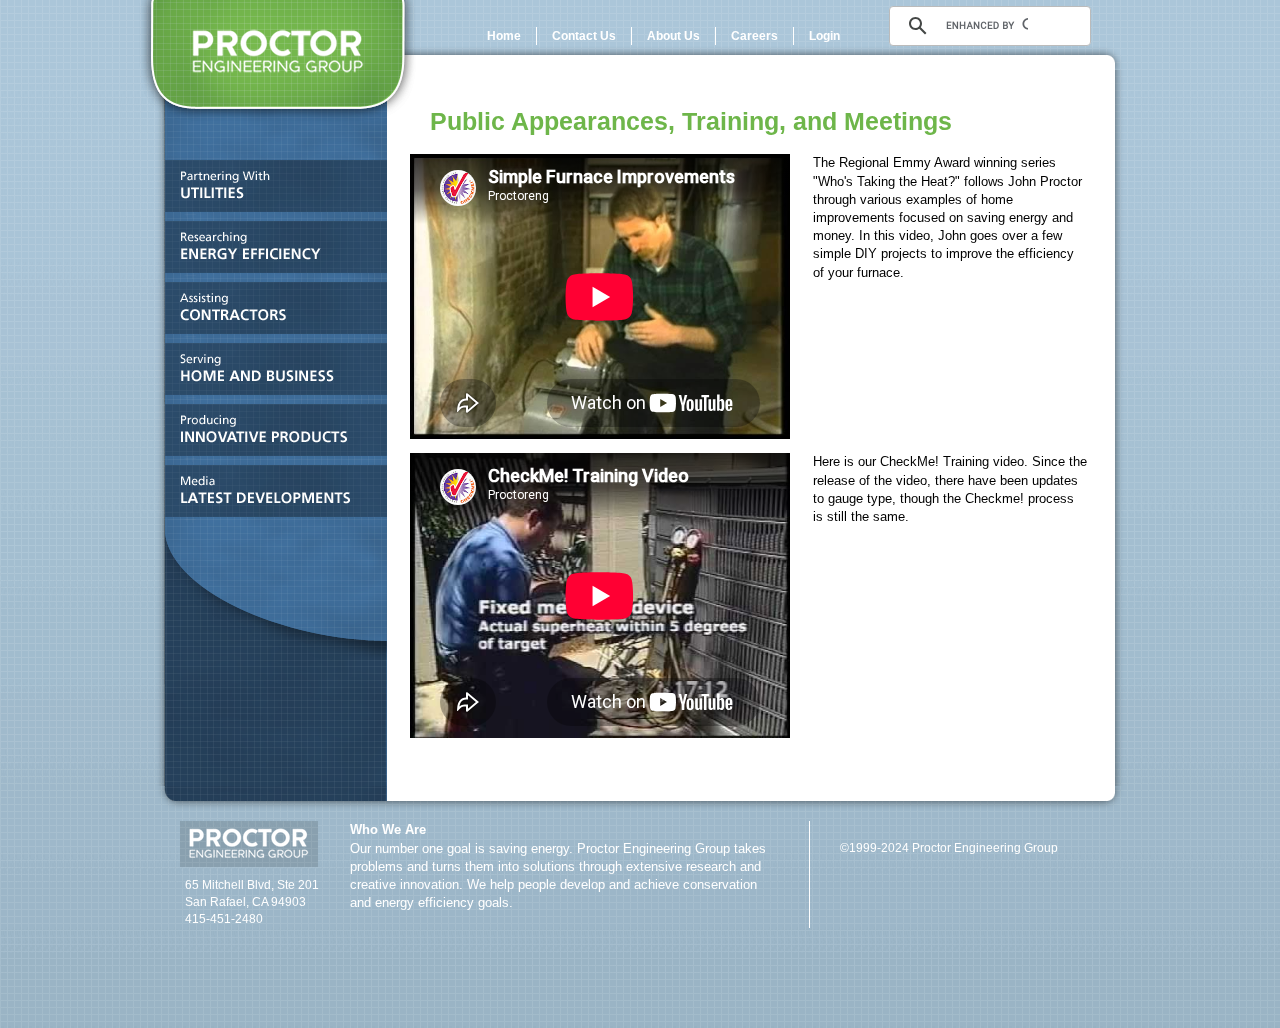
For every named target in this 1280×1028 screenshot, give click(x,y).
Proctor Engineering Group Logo (277, 62)
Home (504, 36)
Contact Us (584, 36)
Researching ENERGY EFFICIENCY (270, 251)
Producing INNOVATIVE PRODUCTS (270, 434)
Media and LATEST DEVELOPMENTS (270, 495)
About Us (673, 36)
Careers (754, 36)
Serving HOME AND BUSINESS (270, 373)
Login (824, 36)
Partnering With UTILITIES (270, 190)
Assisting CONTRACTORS (270, 312)
